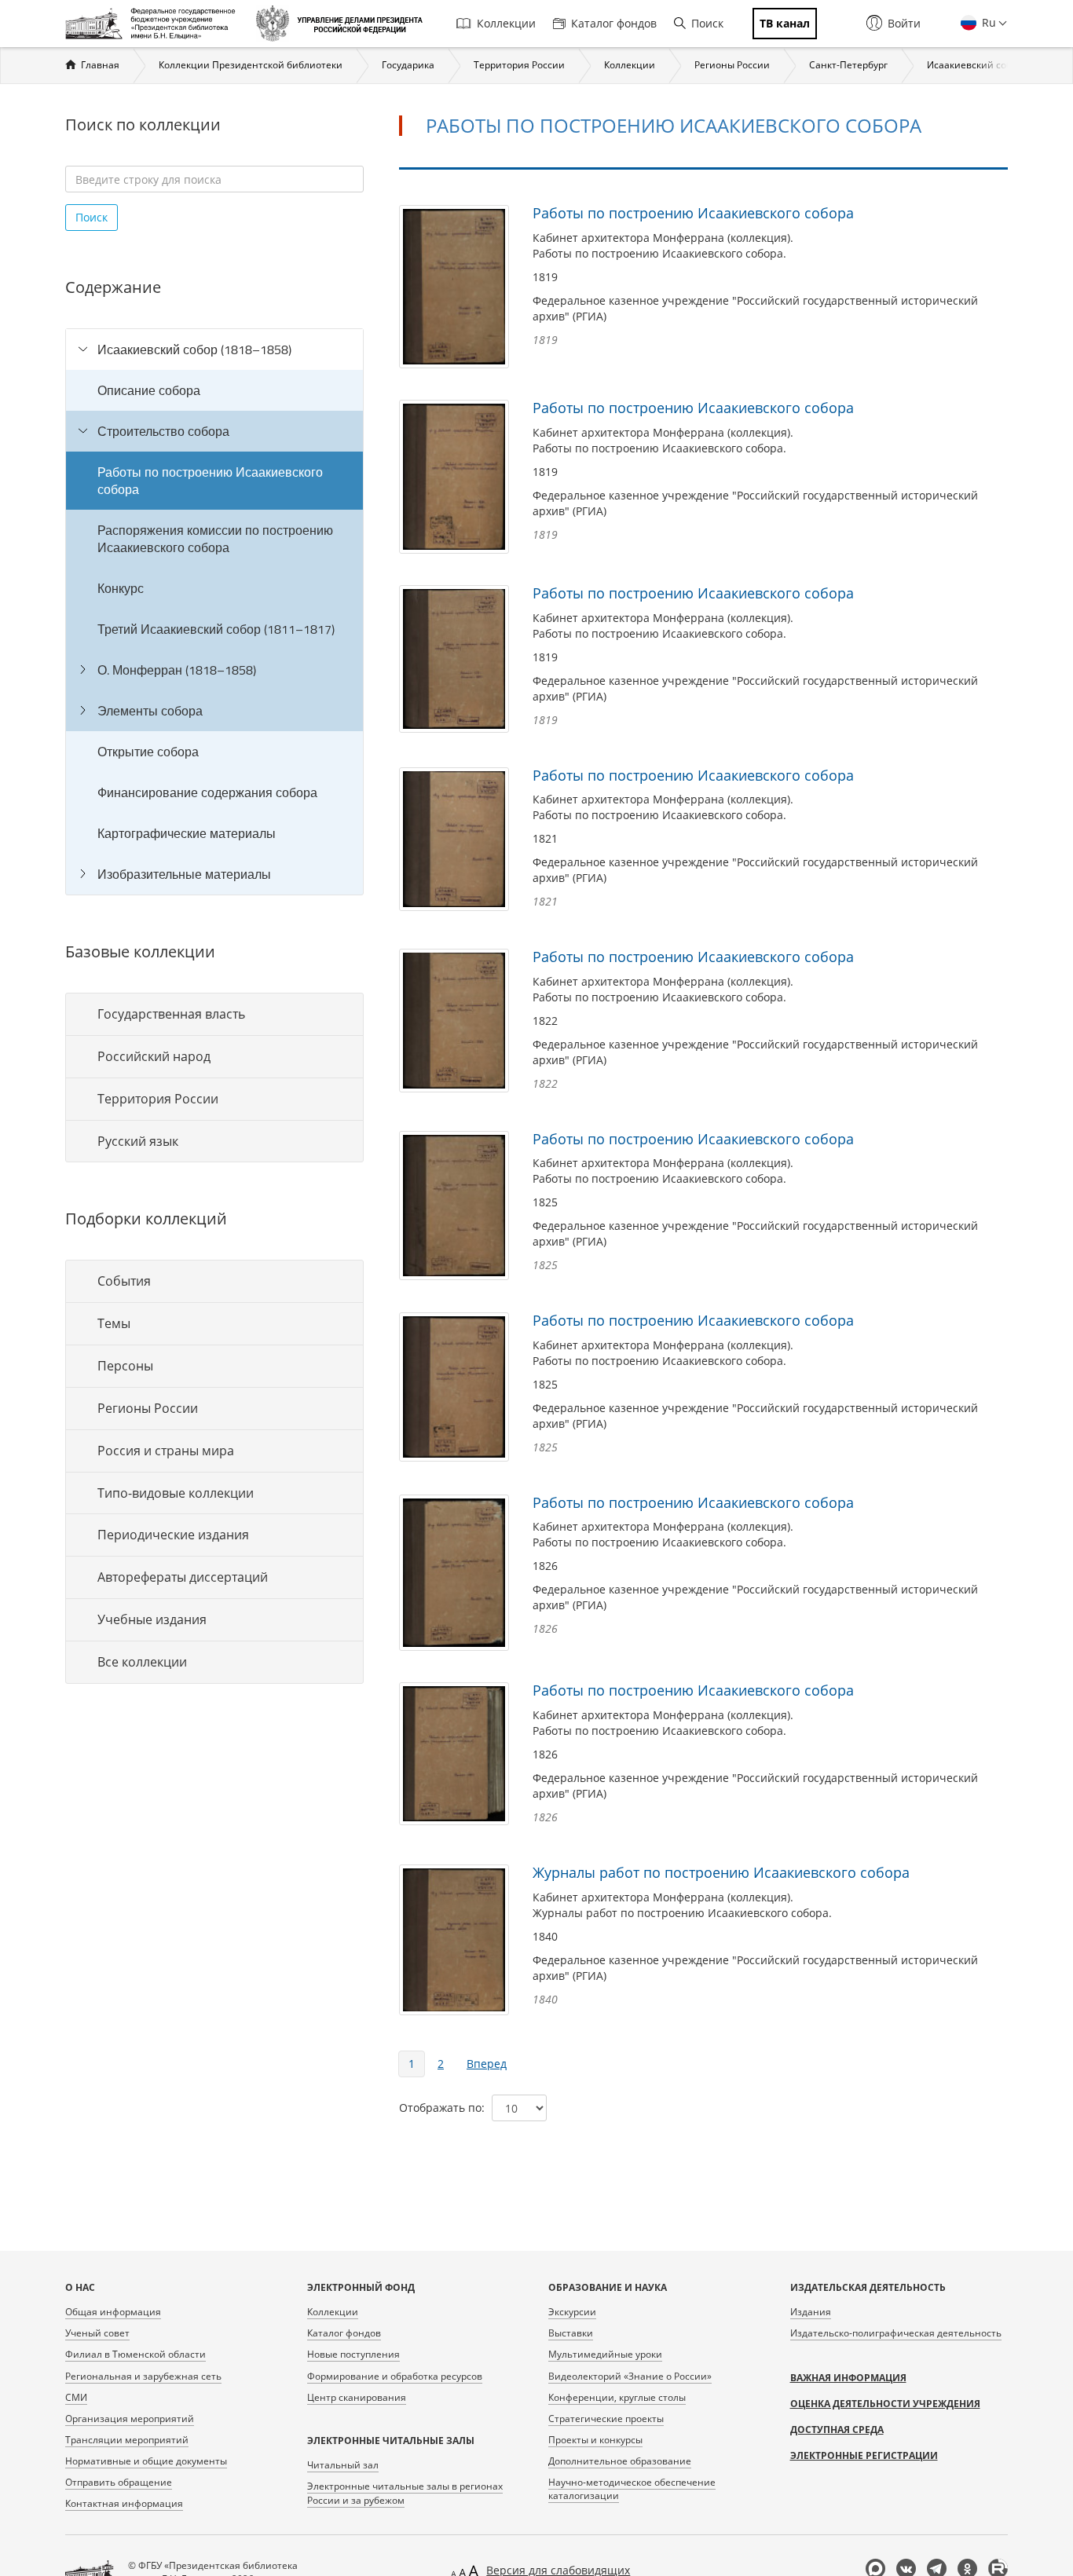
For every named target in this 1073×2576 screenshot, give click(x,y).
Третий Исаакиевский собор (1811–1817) (216, 629)
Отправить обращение (119, 2482)
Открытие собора (148, 752)
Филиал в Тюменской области (135, 2354)
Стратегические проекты (606, 2419)
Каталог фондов (614, 23)
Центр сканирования (357, 2397)
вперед (487, 2064)
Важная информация (848, 2378)
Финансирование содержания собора (207, 792)
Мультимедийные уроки (605, 2354)
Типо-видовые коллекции (176, 1493)
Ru (987, 22)
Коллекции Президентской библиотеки (251, 65)
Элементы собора (150, 711)
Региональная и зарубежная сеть (143, 2376)
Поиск (707, 23)
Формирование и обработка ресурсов (395, 2376)
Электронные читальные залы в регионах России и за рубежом (405, 2493)
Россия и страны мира (166, 1451)
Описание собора (149, 390)
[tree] (214, 612)
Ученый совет (97, 2333)
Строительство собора (163, 431)
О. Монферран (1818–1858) (177, 670)
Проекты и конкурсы (595, 2440)
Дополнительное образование (620, 2461)
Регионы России (732, 65)
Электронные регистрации (864, 2455)
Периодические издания (173, 1535)
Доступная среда (837, 2430)
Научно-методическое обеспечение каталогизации (632, 2489)
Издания (811, 2312)
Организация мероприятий (130, 2419)
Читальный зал (343, 2465)
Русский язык (138, 1141)
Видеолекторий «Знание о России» (630, 2376)
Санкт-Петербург (848, 65)
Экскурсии (572, 2312)
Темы (114, 1323)
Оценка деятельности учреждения (885, 2404)
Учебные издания (152, 1619)
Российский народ (154, 1056)
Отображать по (440, 2108)
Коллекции (506, 23)
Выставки (571, 2333)
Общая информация (113, 2312)
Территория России (519, 65)
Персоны (125, 1366)
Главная (100, 65)
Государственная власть (171, 1014)
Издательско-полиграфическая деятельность (896, 2333)
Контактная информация (124, 2503)
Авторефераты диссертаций (183, 1577)
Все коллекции (142, 1662)
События (124, 1281)
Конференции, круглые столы (617, 2397)
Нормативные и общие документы (146, 2461)
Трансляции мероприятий (127, 2440)
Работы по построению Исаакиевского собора (210, 481)
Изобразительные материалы (184, 874)
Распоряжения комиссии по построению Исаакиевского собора (215, 539)
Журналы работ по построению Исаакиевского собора (721, 1872)
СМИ (76, 2397)
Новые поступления (353, 2354)
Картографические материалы (187, 833)
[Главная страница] (154, 24)
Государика (408, 65)
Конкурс (121, 588)
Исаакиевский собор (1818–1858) (194, 349)
